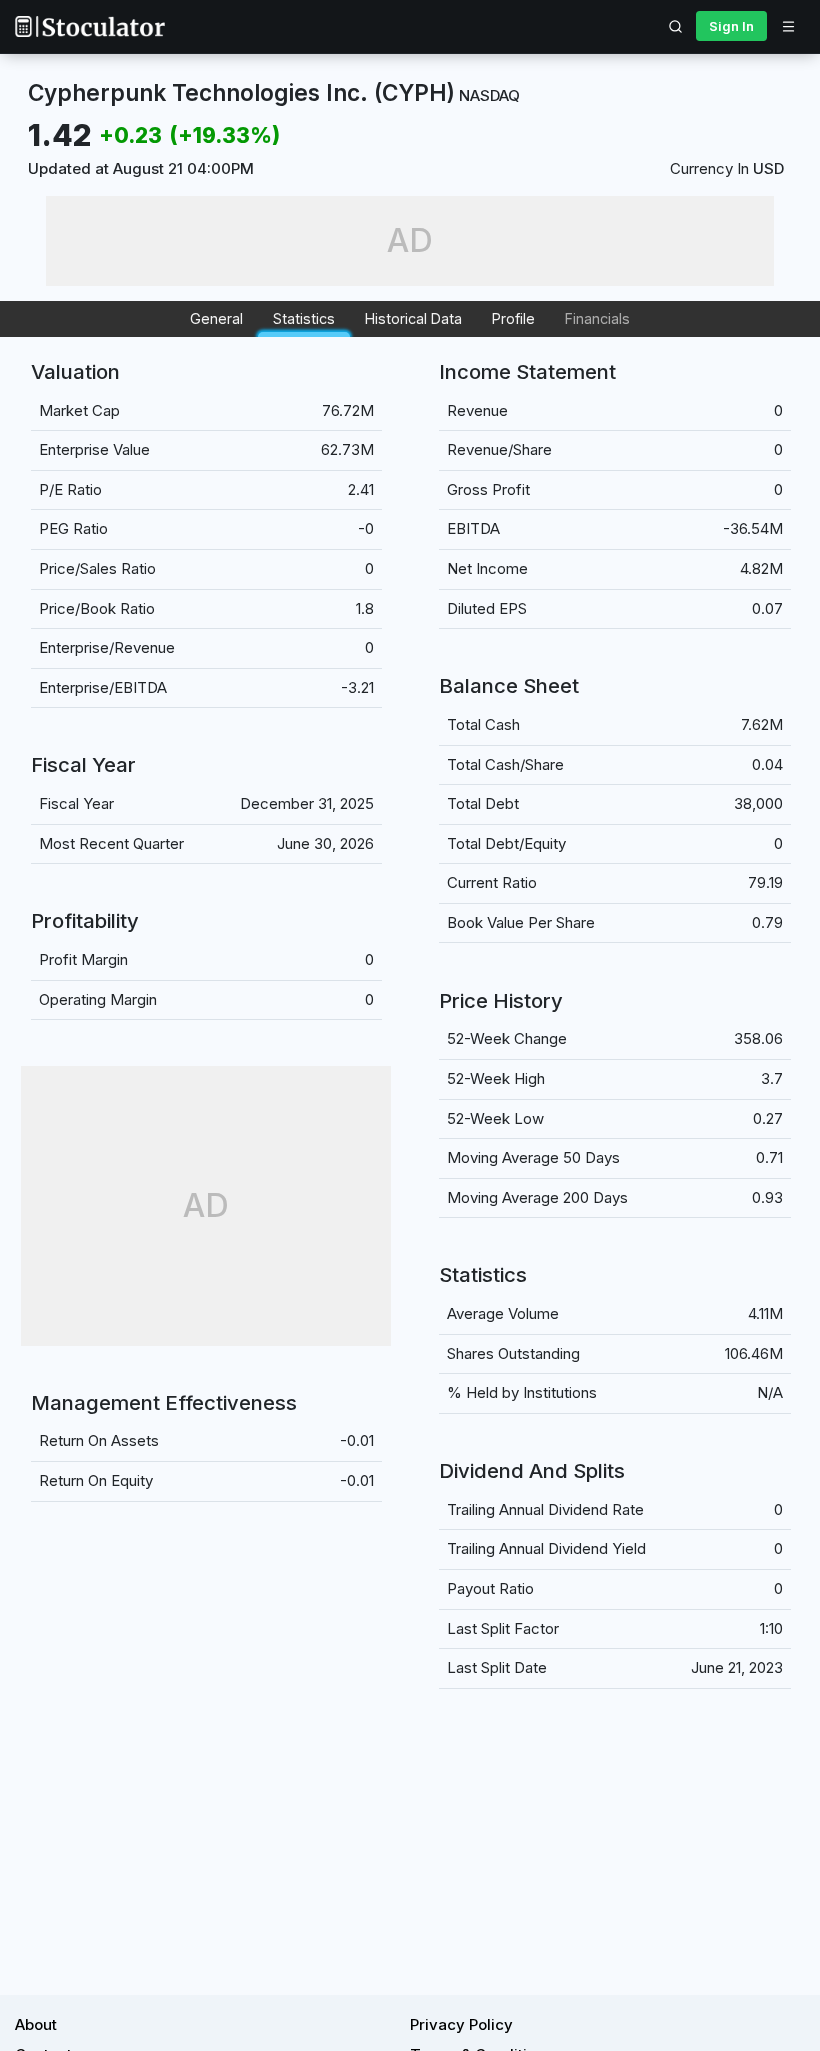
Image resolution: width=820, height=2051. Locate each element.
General (216, 318)
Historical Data (413, 318)
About (36, 2024)
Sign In (731, 26)
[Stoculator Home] (90, 26)
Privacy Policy (461, 2024)
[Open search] (676, 26)
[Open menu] (788, 26)
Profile (513, 318)
